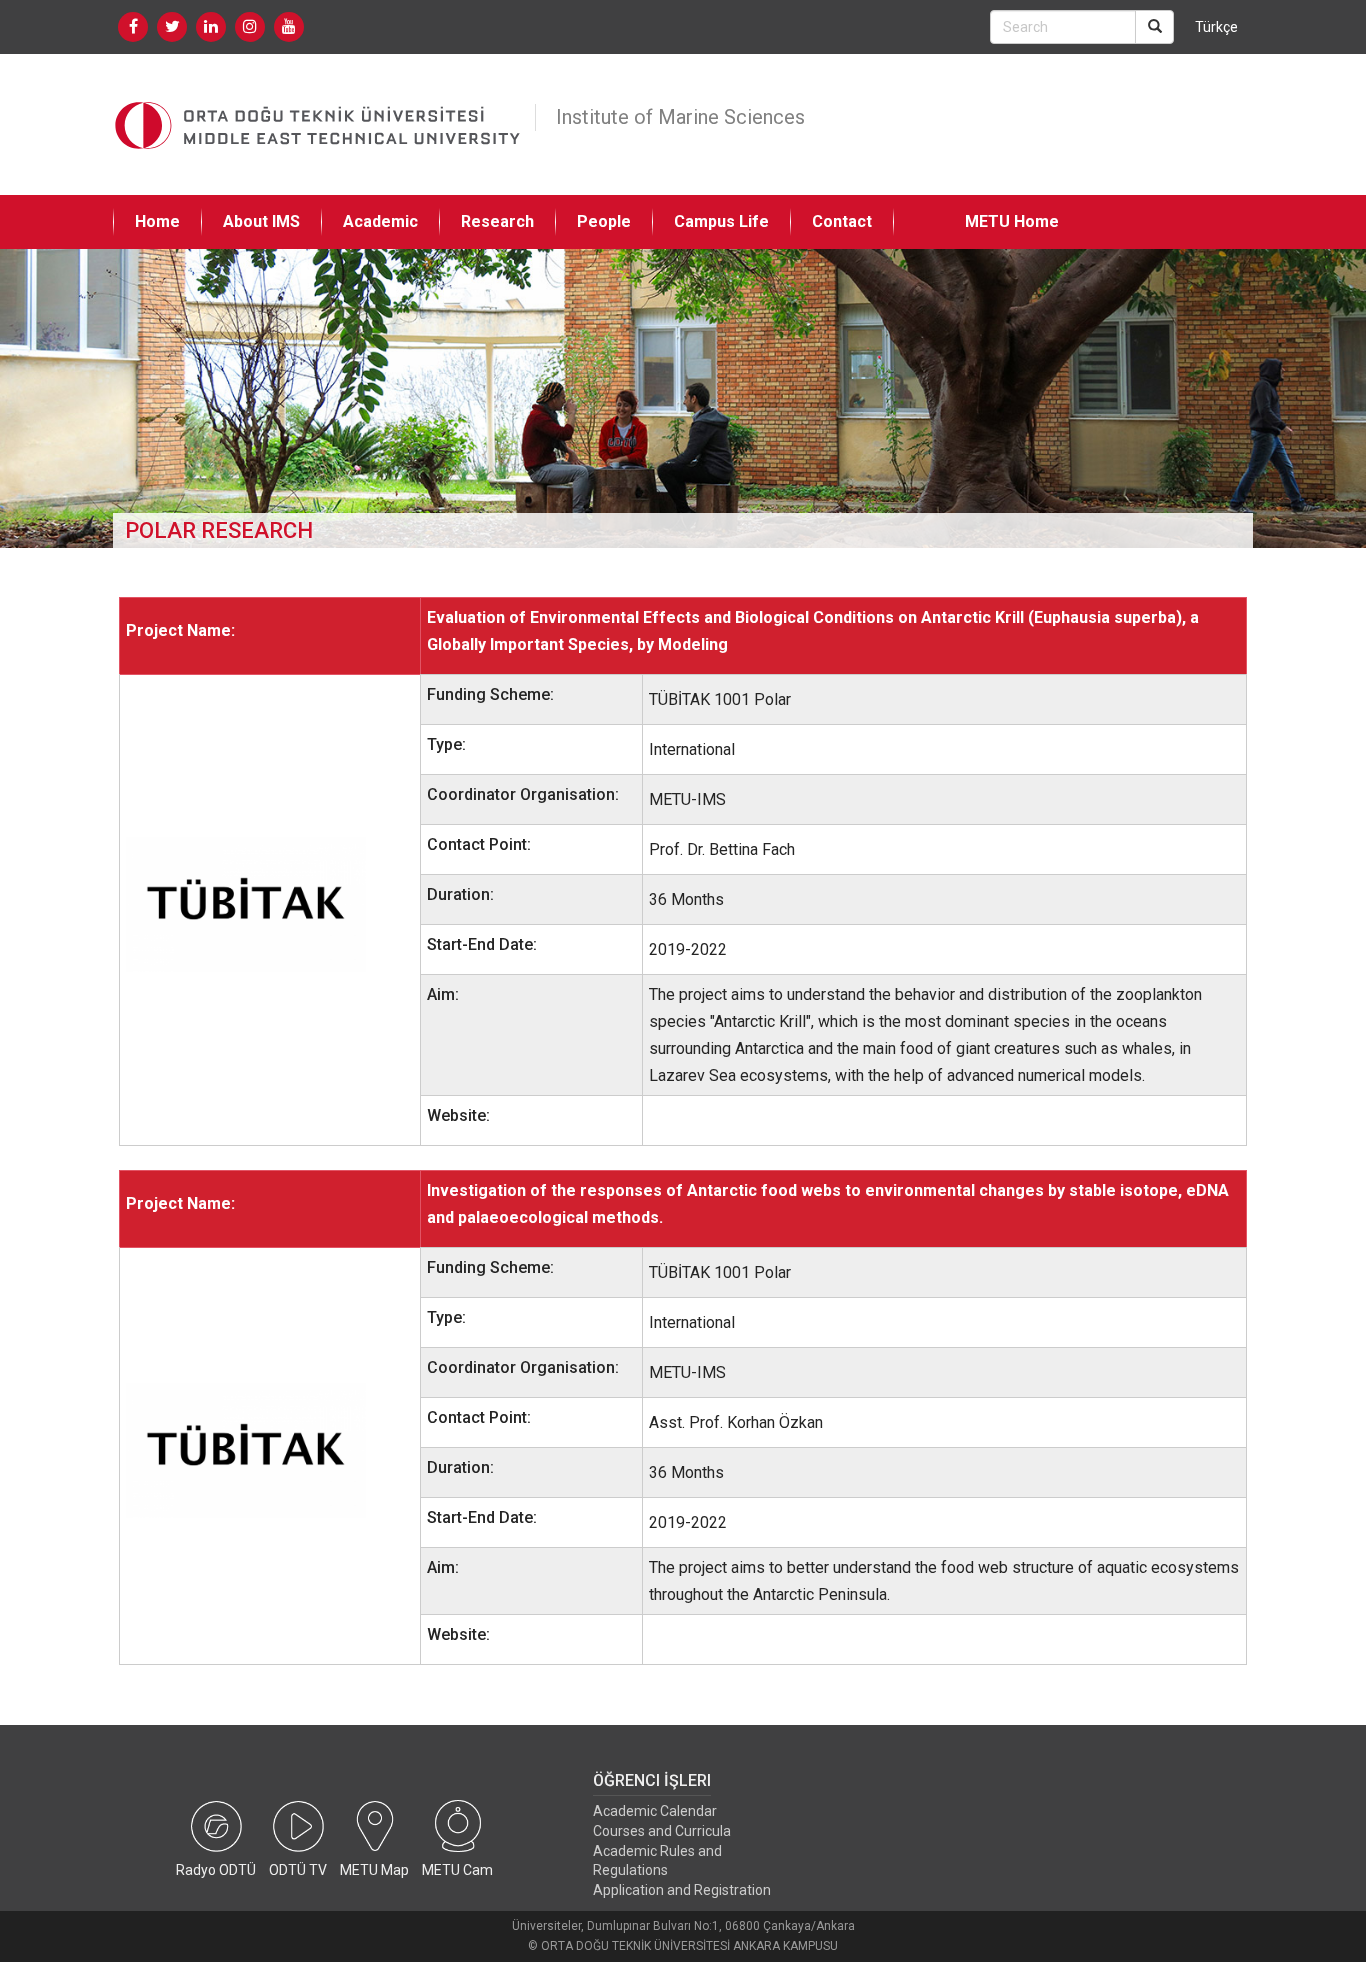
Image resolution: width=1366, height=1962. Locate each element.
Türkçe (1216, 27)
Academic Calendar (655, 1811)
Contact (842, 221)
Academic (380, 221)
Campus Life (721, 221)
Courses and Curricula (662, 1831)
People (604, 221)
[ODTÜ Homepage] (319, 124)
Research (497, 221)
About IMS (261, 221)
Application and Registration (682, 1890)
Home (157, 221)
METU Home (1012, 221)
